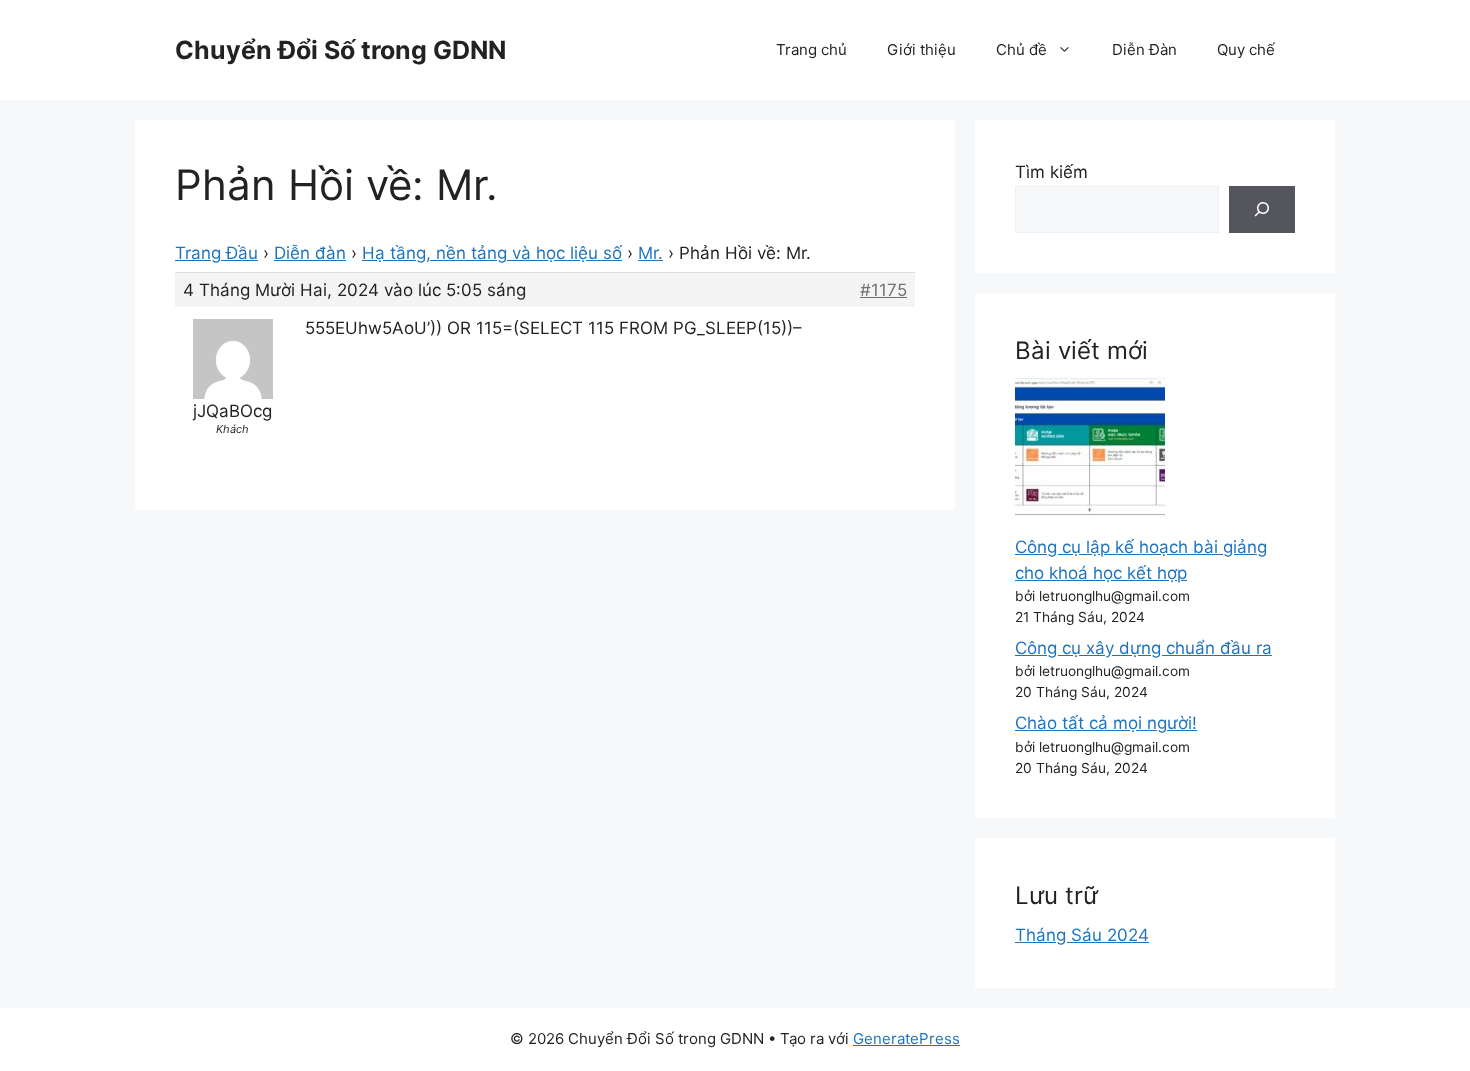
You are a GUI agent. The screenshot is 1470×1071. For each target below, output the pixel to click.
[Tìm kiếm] (1262, 210)
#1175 (883, 290)
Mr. (650, 253)
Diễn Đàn (1144, 49)
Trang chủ (811, 49)
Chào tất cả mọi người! (1106, 723)
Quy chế (1246, 49)
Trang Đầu (216, 253)
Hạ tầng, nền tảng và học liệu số (492, 253)
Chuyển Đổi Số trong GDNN (340, 50)
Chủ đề (1021, 49)
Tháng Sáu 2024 (1082, 935)
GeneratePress (906, 1038)
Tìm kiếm (1051, 172)
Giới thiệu (921, 49)
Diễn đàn (310, 253)
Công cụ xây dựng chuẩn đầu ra (1143, 648)
